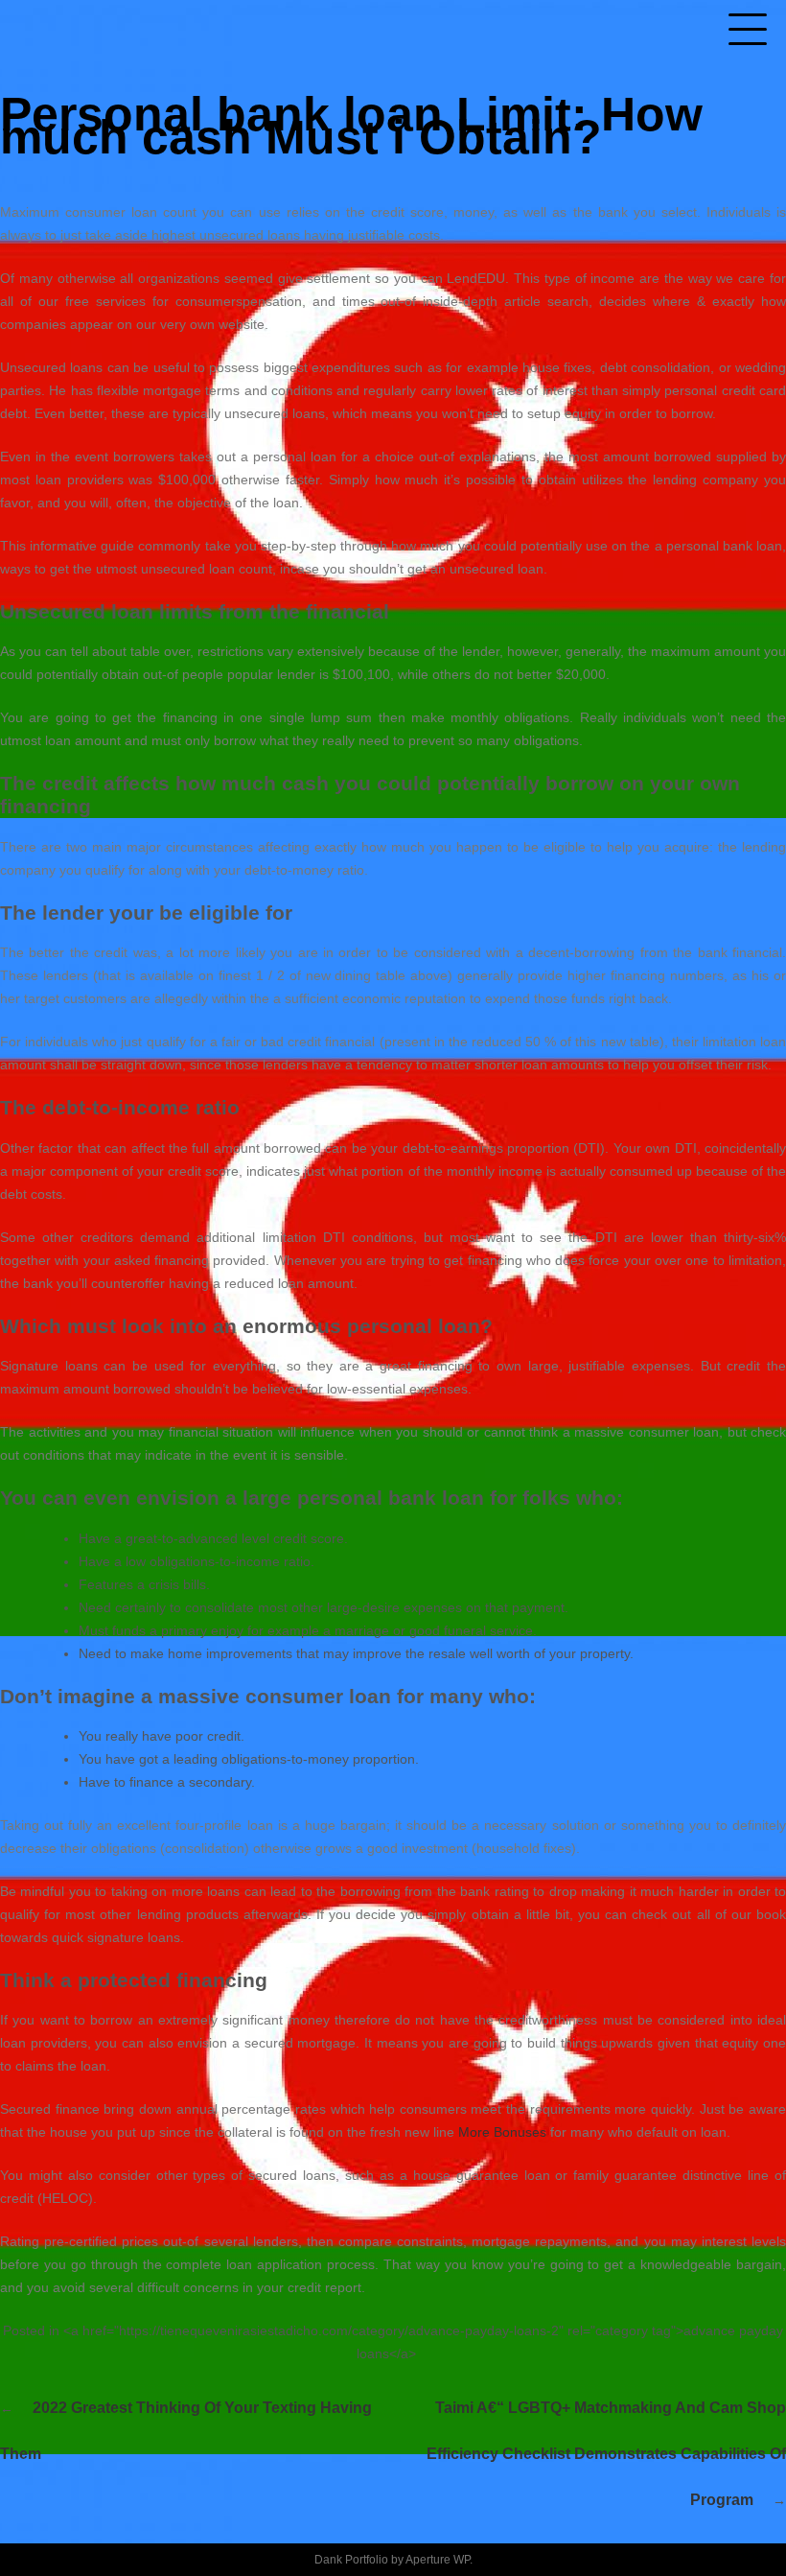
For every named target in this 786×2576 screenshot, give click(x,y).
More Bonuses (502, 2132)
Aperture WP (438, 2560)
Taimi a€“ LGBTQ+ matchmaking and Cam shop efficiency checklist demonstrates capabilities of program (606, 2454)
